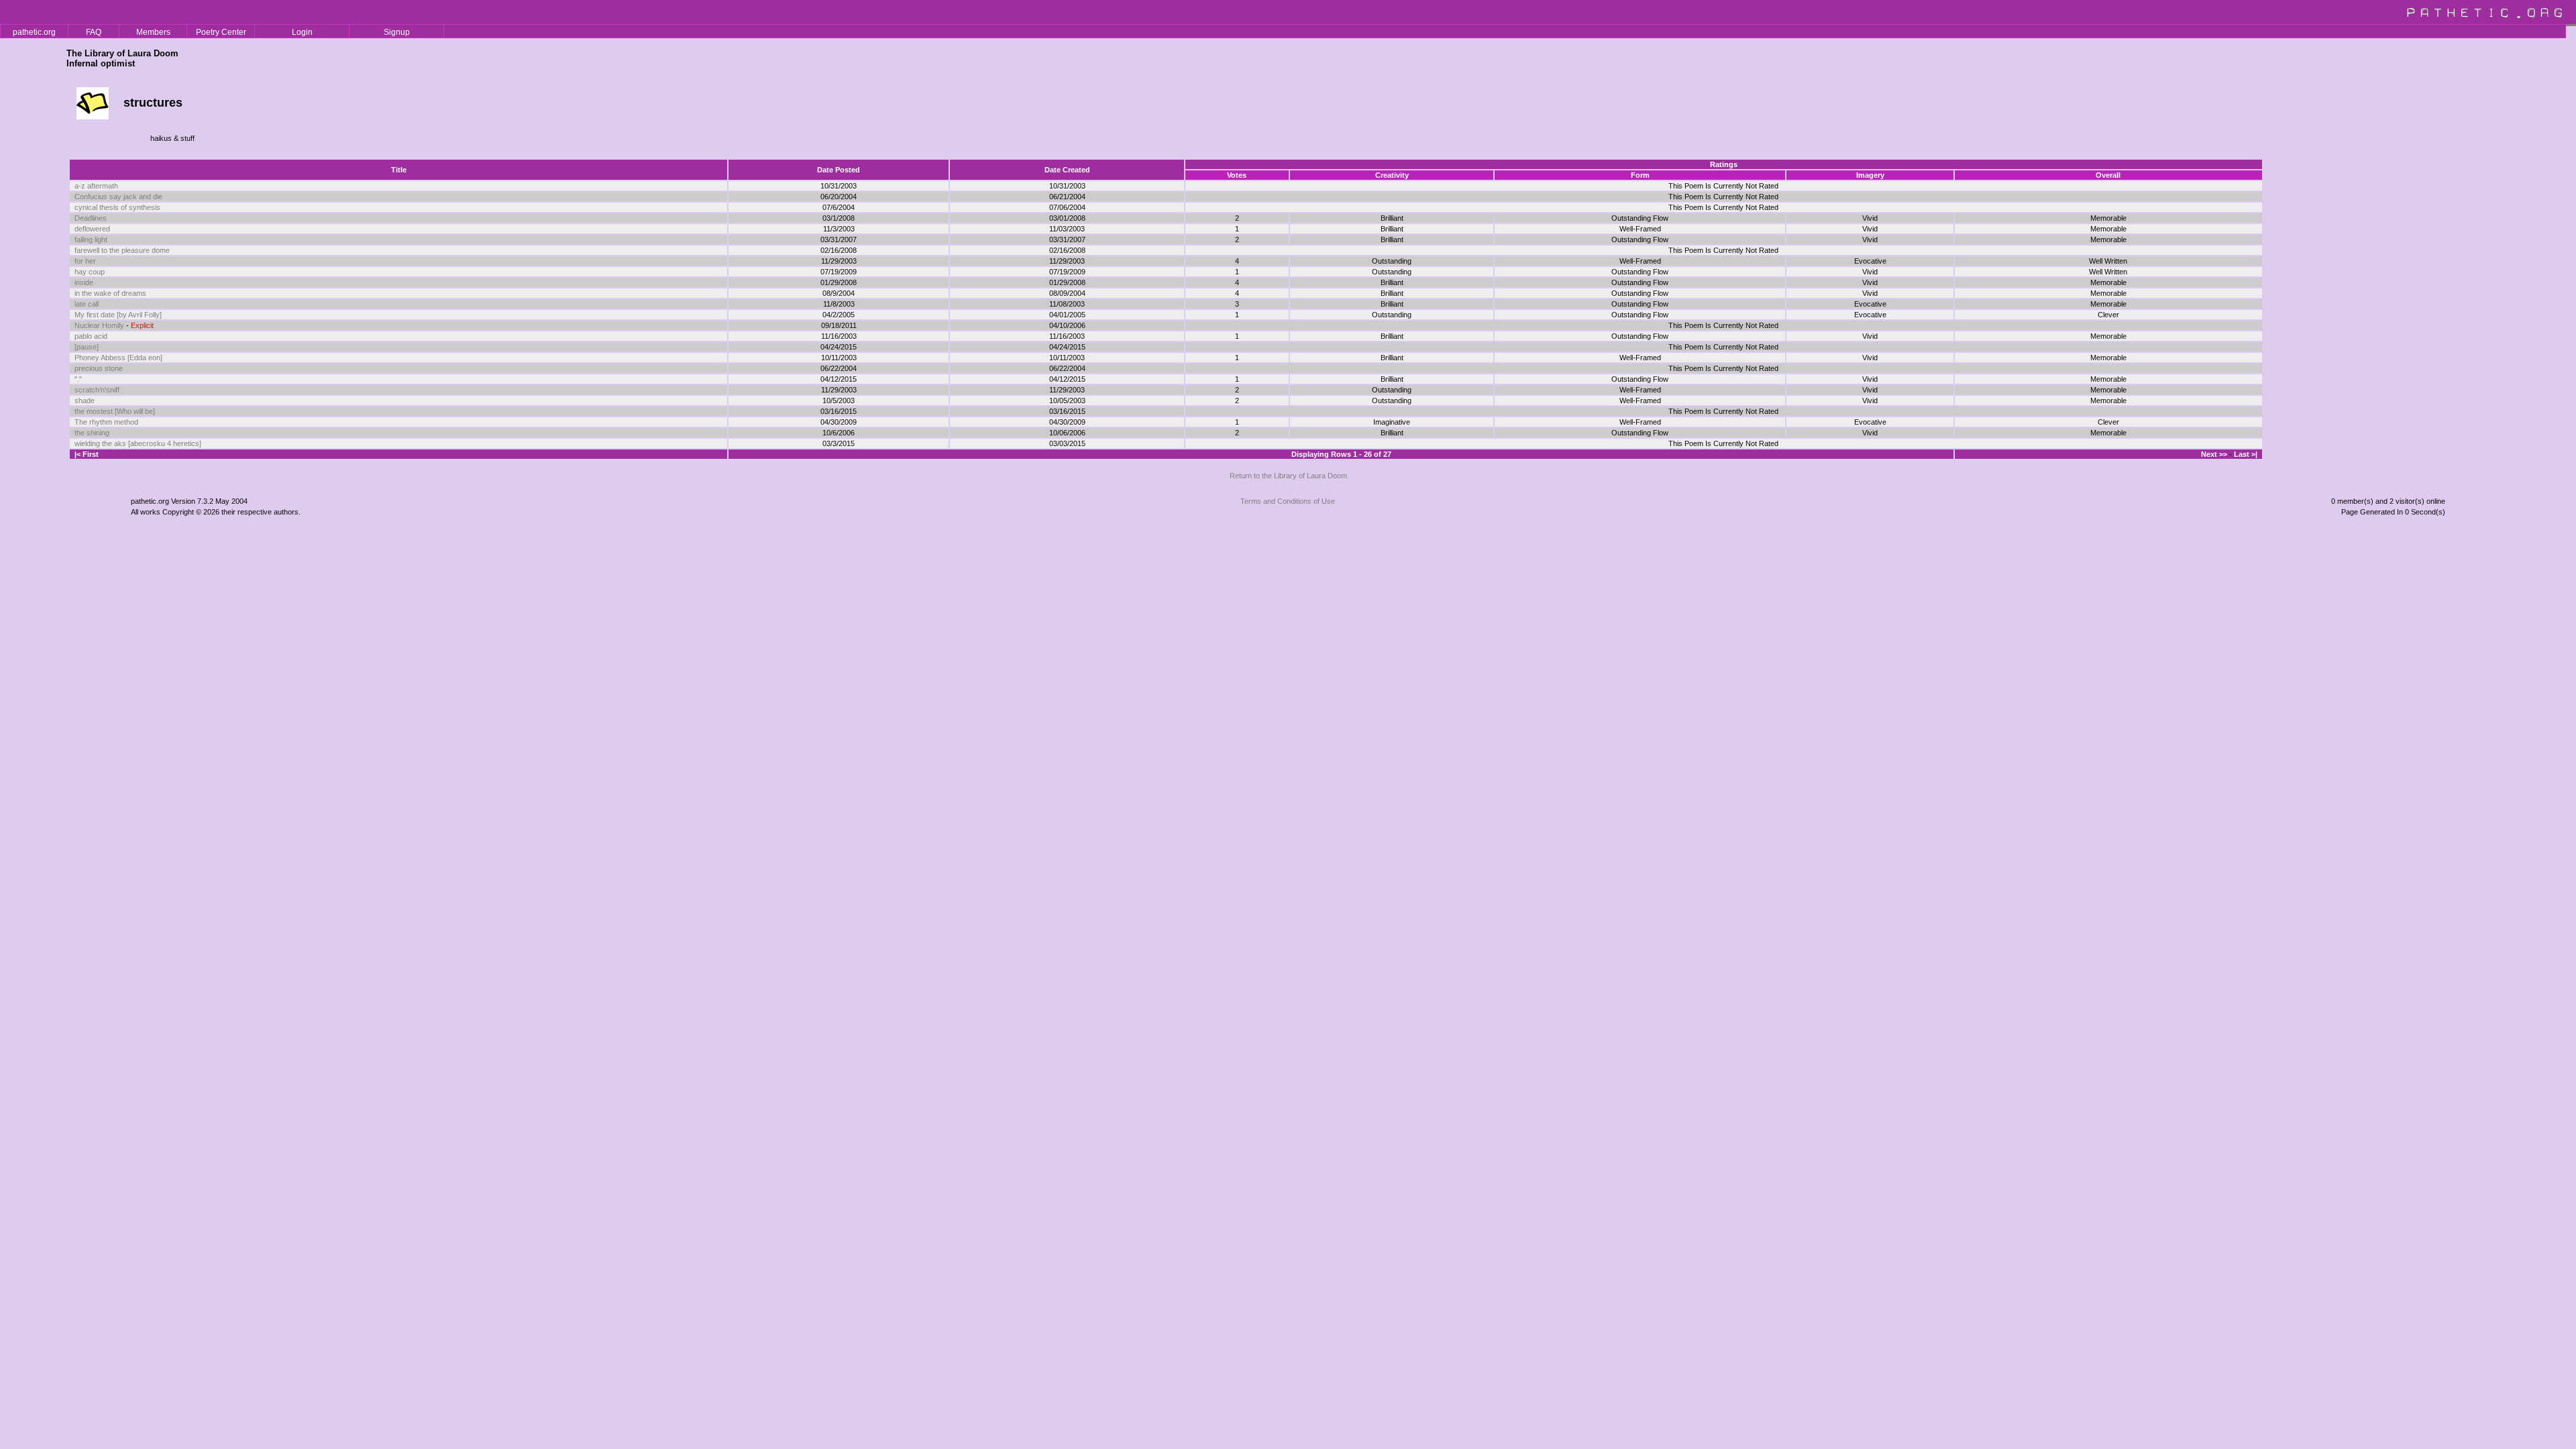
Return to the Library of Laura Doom (1288, 476)
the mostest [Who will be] (115, 411)
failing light (91, 239)
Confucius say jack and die (118, 197)
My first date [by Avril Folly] (118, 315)
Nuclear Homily (99, 325)
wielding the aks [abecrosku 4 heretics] (138, 443)
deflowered (92, 229)
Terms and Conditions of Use (1288, 501)
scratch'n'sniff (97, 390)
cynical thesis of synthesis (117, 207)
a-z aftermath (96, 186)
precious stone (99, 368)
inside (84, 282)
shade (85, 400)
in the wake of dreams (110, 293)
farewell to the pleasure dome (122, 250)
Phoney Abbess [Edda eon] (118, 358)
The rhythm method (106, 422)
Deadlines (91, 218)
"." (78, 379)
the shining (92, 433)
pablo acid (91, 336)
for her (85, 261)
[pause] (87, 347)
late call (87, 304)
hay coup (90, 272)
